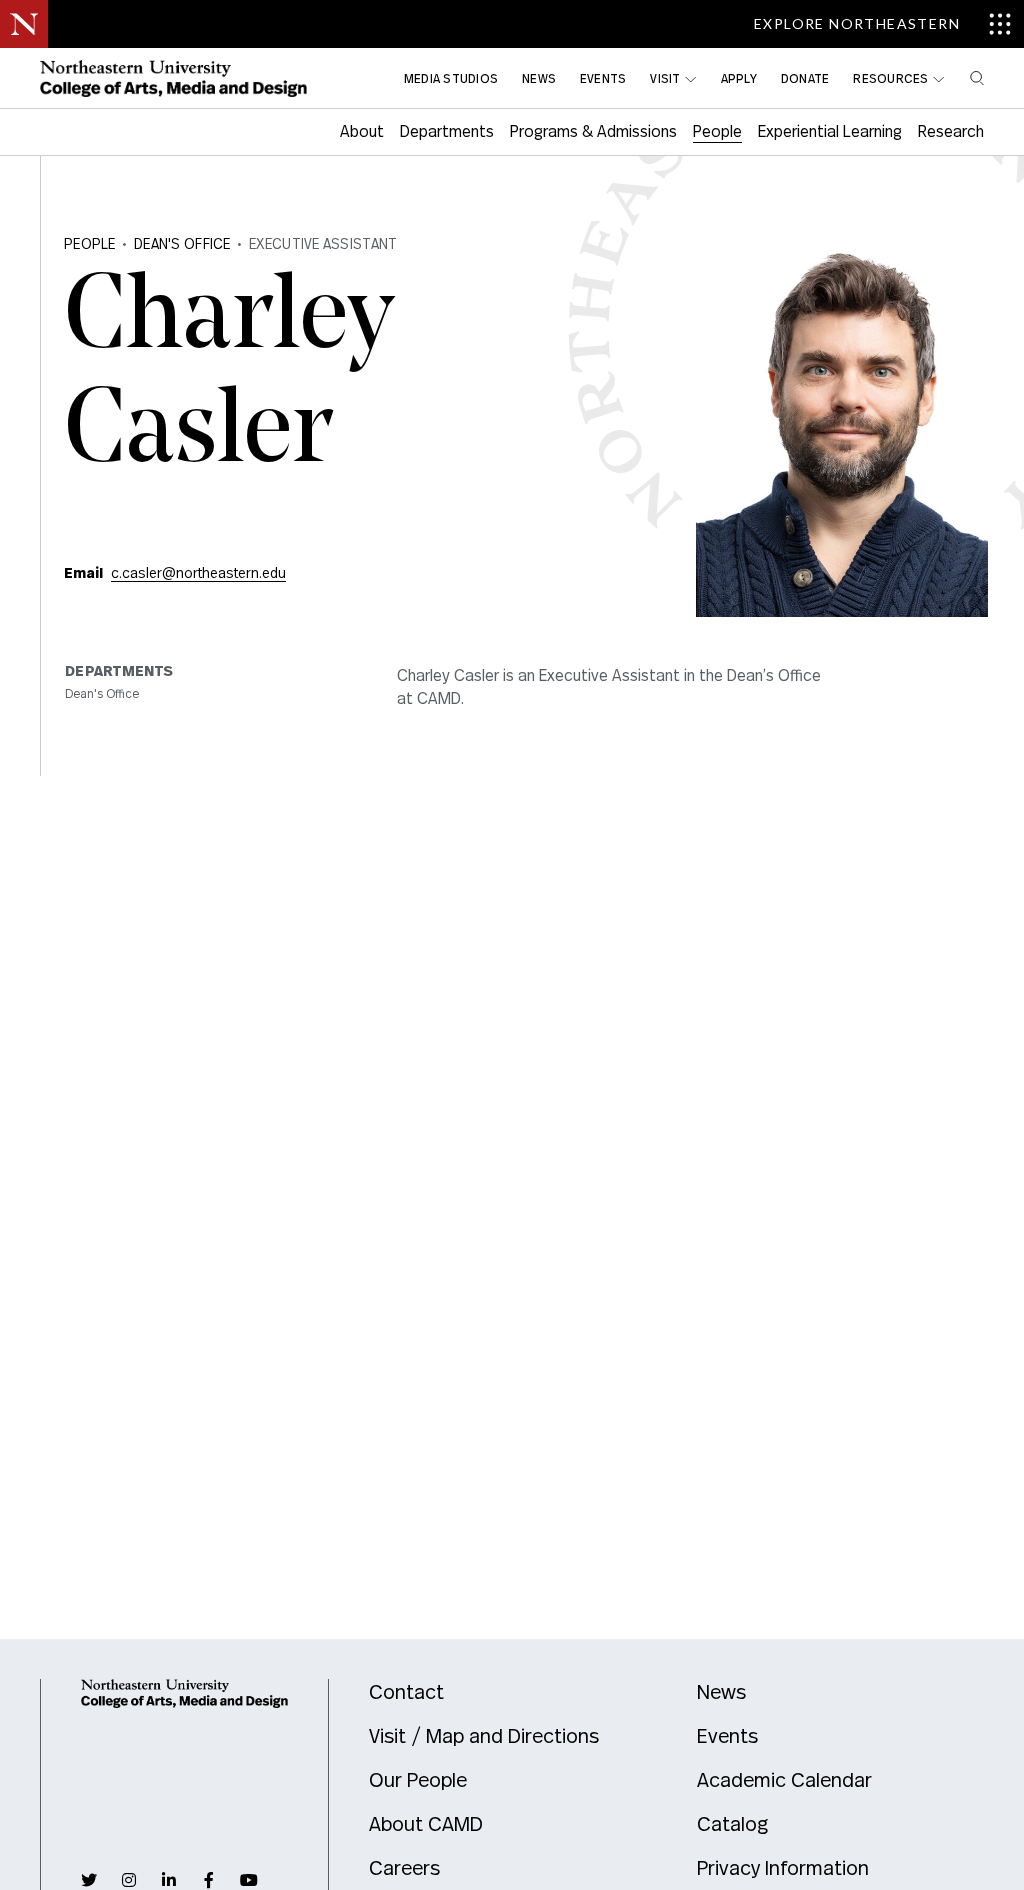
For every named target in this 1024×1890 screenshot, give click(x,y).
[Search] (977, 78)
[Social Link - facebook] (209, 1880)
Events (727, 1737)
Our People (418, 1781)
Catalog (732, 1825)
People (90, 245)
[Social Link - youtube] (249, 1880)
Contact (406, 1693)
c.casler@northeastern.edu (198, 574)
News (721, 1693)
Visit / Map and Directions (484, 1737)
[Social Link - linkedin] (169, 1880)
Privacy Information (783, 1869)
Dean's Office (182, 245)
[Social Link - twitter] (89, 1880)
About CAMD (426, 1825)
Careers (404, 1869)
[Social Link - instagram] (129, 1880)
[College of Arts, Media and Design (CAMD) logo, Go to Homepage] (173, 78)
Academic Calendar (784, 1781)
